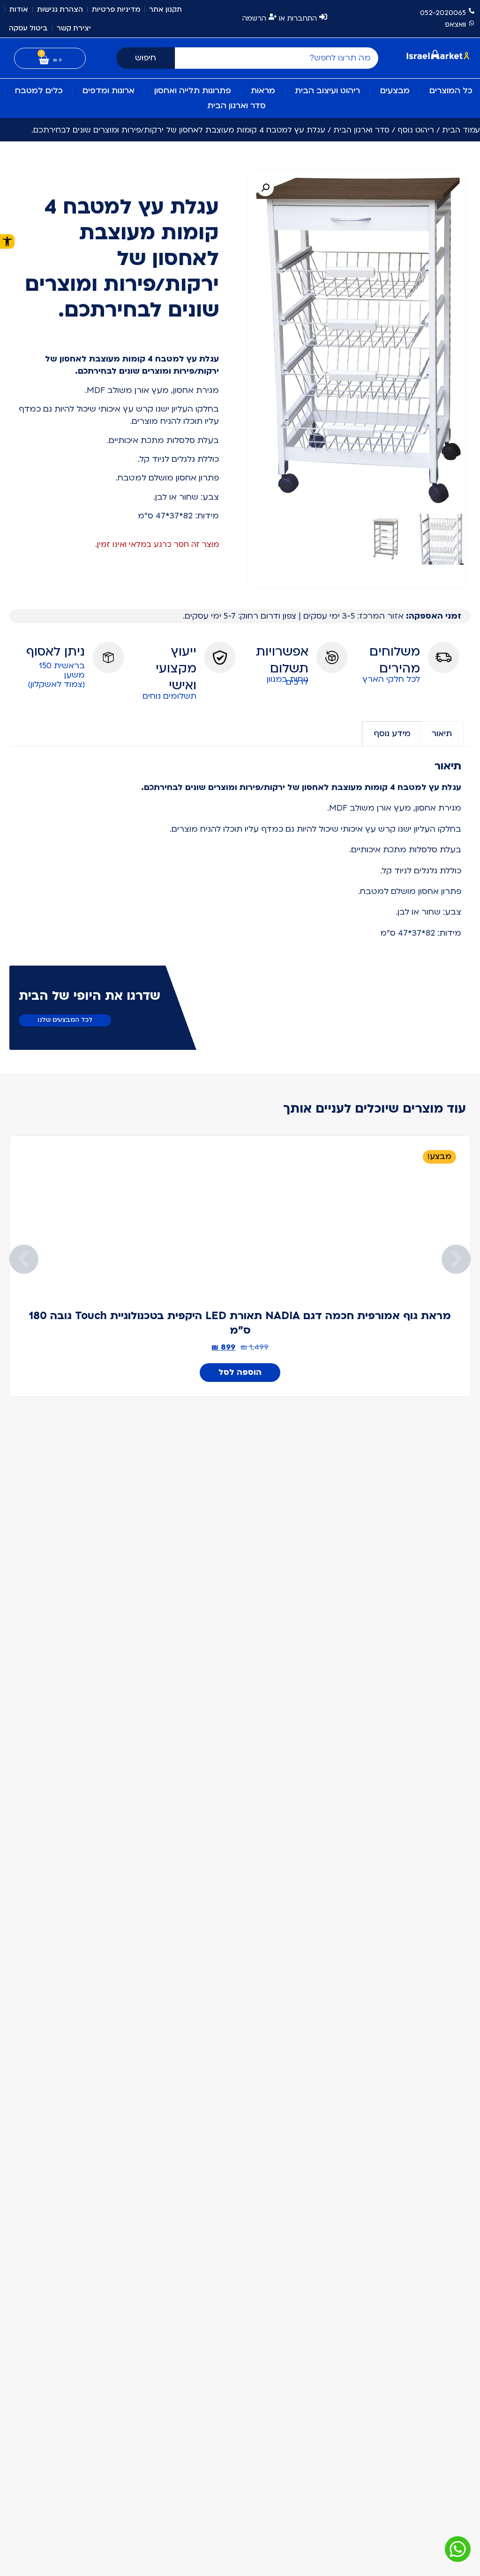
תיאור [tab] (442, 734)
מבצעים (395, 91)
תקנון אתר (165, 9)
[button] (265, 188)
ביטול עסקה (28, 28)
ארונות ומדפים (109, 91)
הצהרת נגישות (60, 9)
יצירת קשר (74, 28)
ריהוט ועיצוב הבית (327, 91)
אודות (19, 9)
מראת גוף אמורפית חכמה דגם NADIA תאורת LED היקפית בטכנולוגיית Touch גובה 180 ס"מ (240, 1323)
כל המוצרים (451, 91)
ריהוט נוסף (416, 130)
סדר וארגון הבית (236, 106)
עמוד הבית (461, 130)
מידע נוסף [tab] (392, 734)
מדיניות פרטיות (116, 9)
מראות (263, 91)
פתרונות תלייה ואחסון (193, 91)
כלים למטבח (39, 91)
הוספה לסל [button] (240, 1372)
